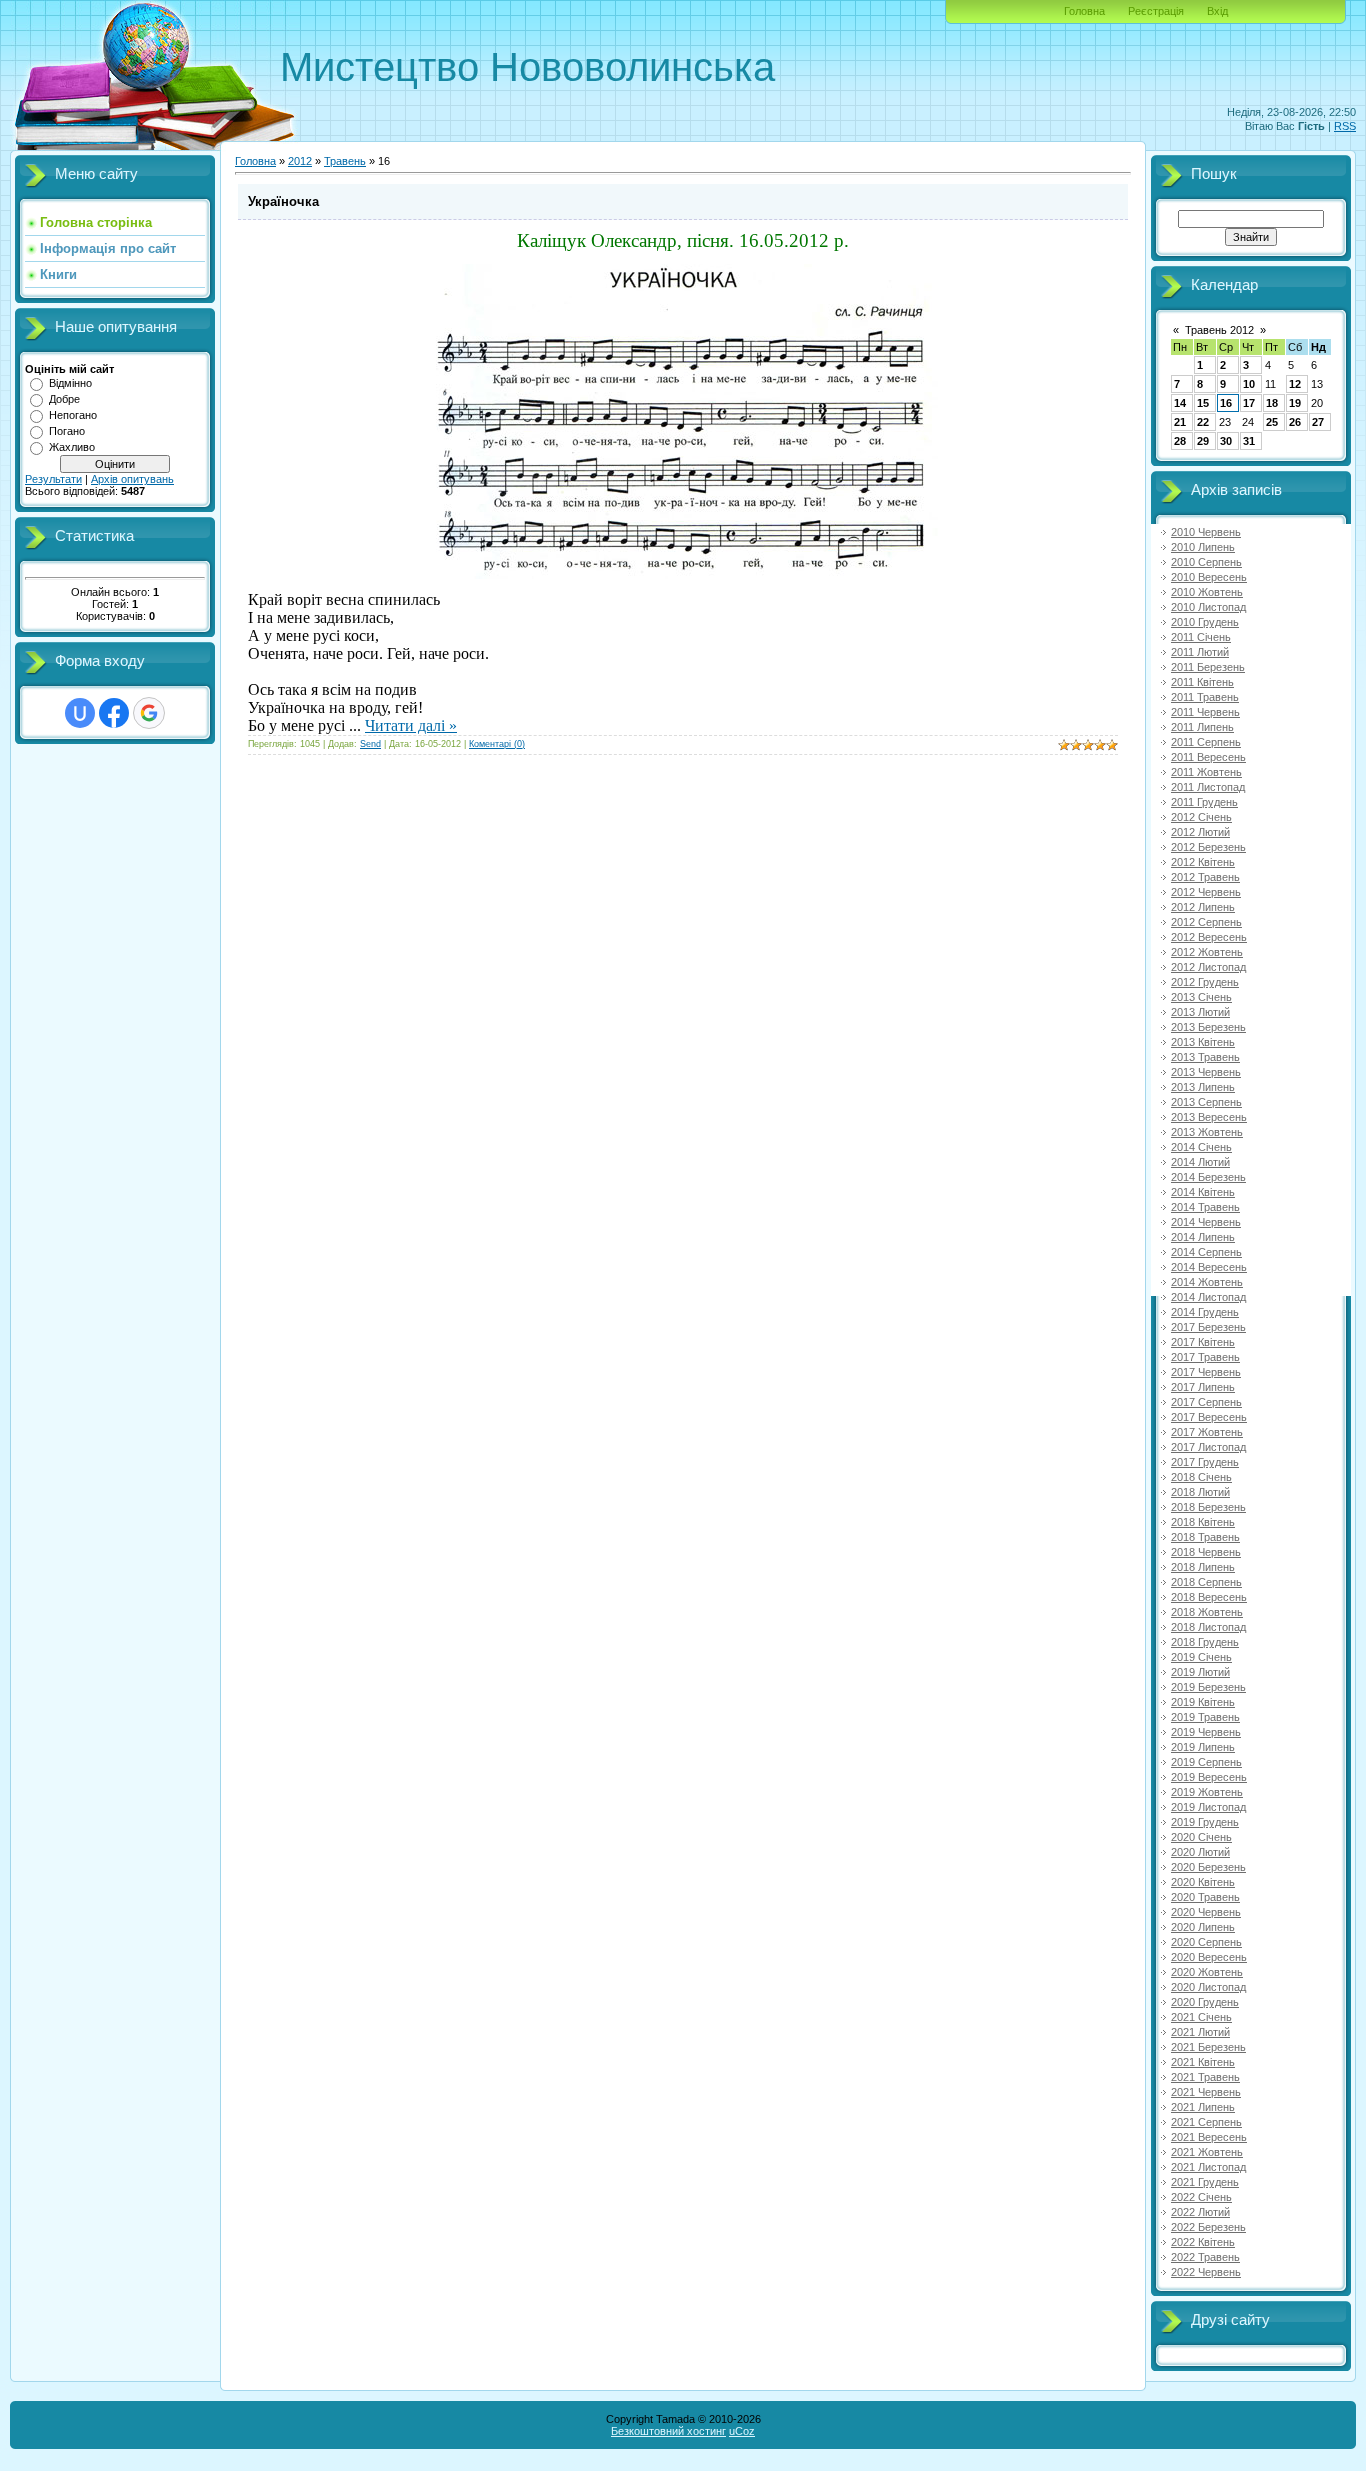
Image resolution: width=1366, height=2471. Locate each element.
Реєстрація (1156, 11)
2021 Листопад (1208, 2167)
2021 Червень (1206, 2092)
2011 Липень (1202, 727)
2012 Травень (1205, 877)
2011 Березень (1208, 667)
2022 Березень (1208, 2227)
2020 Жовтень (1207, 1972)
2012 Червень (1206, 892)
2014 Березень (1208, 1177)
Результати (53, 479)
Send (370, 744)
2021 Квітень (1203, 2062)
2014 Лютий (1200, 1162)
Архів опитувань (132, 479)
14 (1180, 403)
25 (1272, 422)
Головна (1084, 11)
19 (1295, 403)
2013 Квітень (1203, 1042)
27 (1318, 422)
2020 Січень (1201, 1837)
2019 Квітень (1203, 1702)
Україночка (283, 201)
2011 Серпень (1206, 742)
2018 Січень (1201, 1477)
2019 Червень (1206, 1732)
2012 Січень (1201, 817)
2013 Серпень (1206, 1102)
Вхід (1217, 11)
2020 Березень (1208, 1867)
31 (1249, 441)
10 (1249, 384)
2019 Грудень (1205, 1822)
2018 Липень (1203, 1567)
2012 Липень (1203, 907)
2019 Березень (1208, 1687)
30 (1226, 441)
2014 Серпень (1206, 1252)
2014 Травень (1205, 1207)
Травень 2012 (1219, 330)
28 (1180, 441)
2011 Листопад (1208, 787)
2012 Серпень (1206, 922)
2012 (300, 161)
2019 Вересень (1209, 1777)
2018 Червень (1206, 1552)
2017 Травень (1205, 1357)
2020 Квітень (1203, 1882)
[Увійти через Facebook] (114, 713)
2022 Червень (1206, 2272)
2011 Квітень (1202, 682)
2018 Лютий (1200, 1492)
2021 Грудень (1205, 2182)
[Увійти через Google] (149, 713)
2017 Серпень (1206, 1402)
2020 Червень (1206, 1912)
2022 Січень (1201, 2197)
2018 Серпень (1206, 1582)
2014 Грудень (1205, 1312)
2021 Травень (1205, 2077)
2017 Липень (1203, 1387)
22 (1203, 422)
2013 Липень (1203, 1087)
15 (1203, 403)
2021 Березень (1208, 2047)
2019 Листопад (1208, 1807)
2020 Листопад (1208, 1987)
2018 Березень (1208, 1507)
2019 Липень (1203, 1747)
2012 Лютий (1200, 832)
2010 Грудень (1205, 622)
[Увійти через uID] (80, 713)
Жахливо (72, 447)
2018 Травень (1205, 1537)
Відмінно (70, 383)
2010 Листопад (1208, 607)
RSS (1345, 126)
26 (1295, 422)
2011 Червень (1205, 712)
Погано (67, 431)
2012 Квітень (1203, 862)
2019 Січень (1201, 1657)
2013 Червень (1206, 1072)
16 (1226, 403)
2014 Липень (1203, 1237)
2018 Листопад (1208, 1627)
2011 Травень (1205, 697)
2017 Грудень (1205, 1462)
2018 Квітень (1203, 1522)
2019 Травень (1205, 1717)
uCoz (742, 2431)
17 (1249, 403)
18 (1272, 403)
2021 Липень (1203, 2107)
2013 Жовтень (1207, 1132)
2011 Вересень (1208, 757)
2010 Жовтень (1207, 592)
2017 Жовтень (1207, 1432)
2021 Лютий (1200, 2032)
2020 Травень (1205, 1897)
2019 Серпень (1206, 1762)
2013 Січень (1201, 997)
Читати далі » (411, 725)
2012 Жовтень (1207, 952)
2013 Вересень (1209, 1117)
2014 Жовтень (1207, 1282)
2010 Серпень (1206, 562)
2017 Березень (1208, 1327)
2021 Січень (1201, 2017)
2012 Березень (1208, 847)
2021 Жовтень (1207, 2152)
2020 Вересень (1209, 1957)
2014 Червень (1206, 1222)
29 (1203, 441)
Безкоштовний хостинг (668, 2431)
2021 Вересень (1209, 2137)
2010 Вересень (1209, 577)
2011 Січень (1201, 637)
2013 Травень (1205, 1057)
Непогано (73, 415)
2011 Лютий (1200, 652)
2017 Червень (1206, 1372)
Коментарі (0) (497, 744)
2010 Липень (1203, 547)
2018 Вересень (1209, 1597)
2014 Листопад (1208, 1297)
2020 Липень (1203, 1927)
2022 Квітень (1203, 2242)
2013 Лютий (1200, 1012)
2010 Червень (1206, 532)
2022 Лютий (1200, 2212)
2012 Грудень (1205, 982)
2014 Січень (1201, 1147)
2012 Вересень (1209, 937)
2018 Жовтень (1207, 1612)
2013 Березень (1208, 1027)
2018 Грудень (1205, 1642)
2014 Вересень (1209, 1267)
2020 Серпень (1206, 1942)
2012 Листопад (1208, 967)
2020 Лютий (1200, 1852)
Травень (345, 161)
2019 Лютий (1200, 1672)
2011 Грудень (1204, 802)
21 (1180, 422)
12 (1295, 384)
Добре (64, 399)
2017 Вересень (1209, 1417)
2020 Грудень (1205, 2002)
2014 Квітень (1203, 1192)
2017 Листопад (1208, 1447)
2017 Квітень (1203, 1342)
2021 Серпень (1206, 2122)
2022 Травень (1205, 2257)
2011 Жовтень (1206, 772)
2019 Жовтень (1207, 1792)
